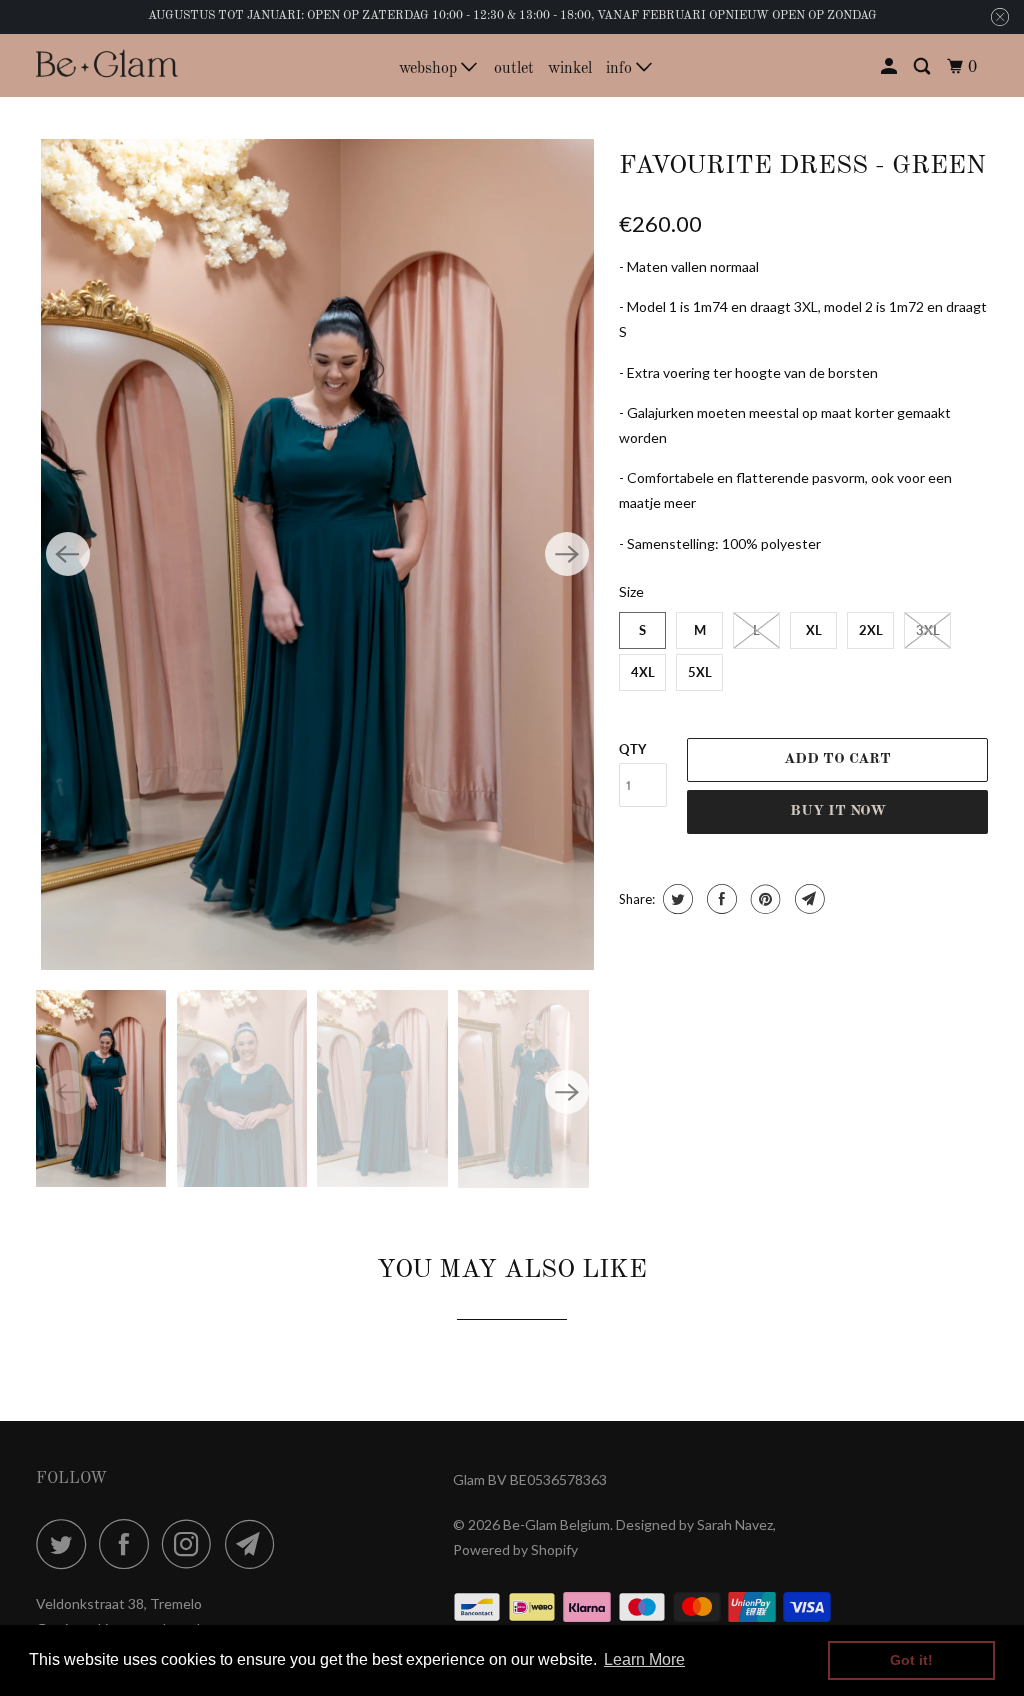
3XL (928, 630)
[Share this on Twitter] (675, 899)
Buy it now (838, 811)
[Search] (923, 67)
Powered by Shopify (515, 1549)
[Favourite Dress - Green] (318, 554)
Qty (632, 749)
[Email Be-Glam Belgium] (255, 1544)
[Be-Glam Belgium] (107, 65)
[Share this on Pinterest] (763, 899)
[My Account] (890, 67)
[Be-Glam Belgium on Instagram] (192, 1544)
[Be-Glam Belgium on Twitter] (66, 1544)
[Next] (567, 554)
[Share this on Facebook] (719, 899)
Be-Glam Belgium (556, 1524)
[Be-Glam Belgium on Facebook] (129, 1544)
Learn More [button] (644, 1659)
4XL (643, 672)
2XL (871, 630)
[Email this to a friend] (807, 899)
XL (814, 630)
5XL (700, 672)
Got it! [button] (911, 1660)
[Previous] (68, 554)
